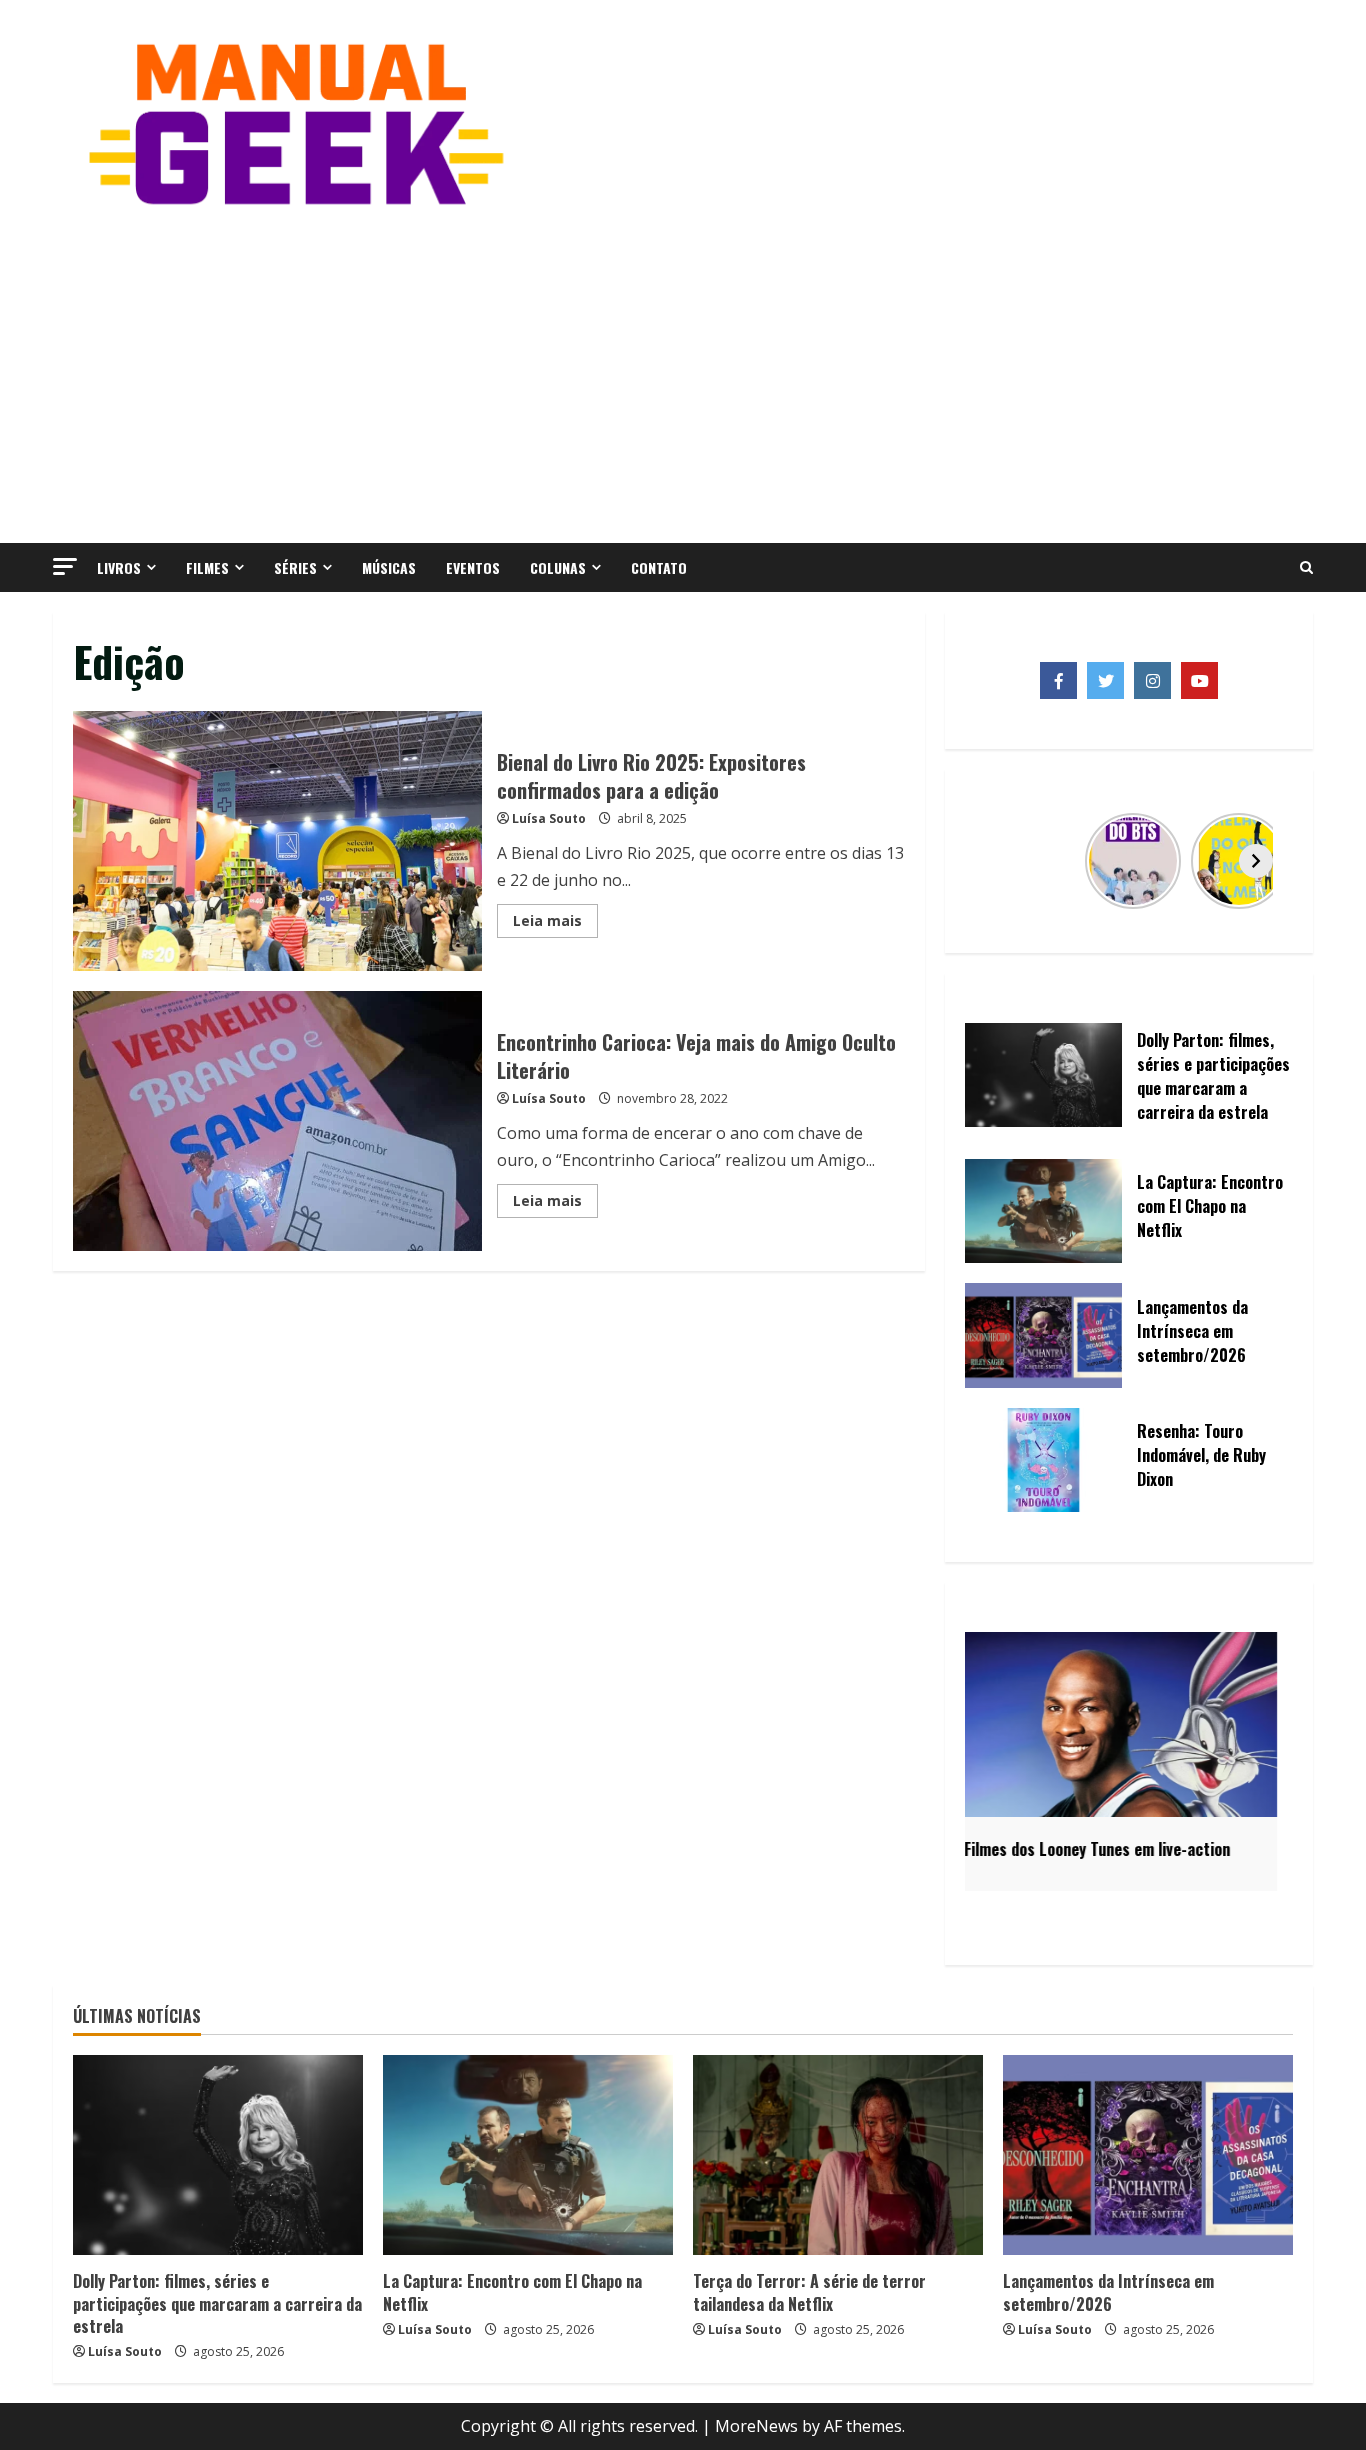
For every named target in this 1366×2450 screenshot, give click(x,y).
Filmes (207, 567)
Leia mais (555, 924)
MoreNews (756, 2426)
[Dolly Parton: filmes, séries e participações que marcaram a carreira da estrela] (218, 2155)
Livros (119, 567)
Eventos (473, 567)
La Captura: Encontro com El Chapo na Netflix (512, 2292)
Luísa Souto (549, 818)
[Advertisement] (683, 373)
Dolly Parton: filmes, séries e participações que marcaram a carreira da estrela (217, 2303)
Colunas (558, 567)
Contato (659, 567)
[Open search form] (1306, 568)
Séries (295, 567)
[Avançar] (1256, 861)
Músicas (389, 567)
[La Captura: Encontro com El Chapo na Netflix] (528, 2155)
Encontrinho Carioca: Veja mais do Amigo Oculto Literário (277, 1121)
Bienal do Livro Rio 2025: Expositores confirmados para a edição (277, 841)
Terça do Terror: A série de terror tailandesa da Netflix (809, 2292)
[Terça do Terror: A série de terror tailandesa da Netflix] (838, 2155)
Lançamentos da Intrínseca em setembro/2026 (1108, 2292)
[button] (65, 566)
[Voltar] (1002, 861)
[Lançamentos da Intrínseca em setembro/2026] (1148, 2155)
